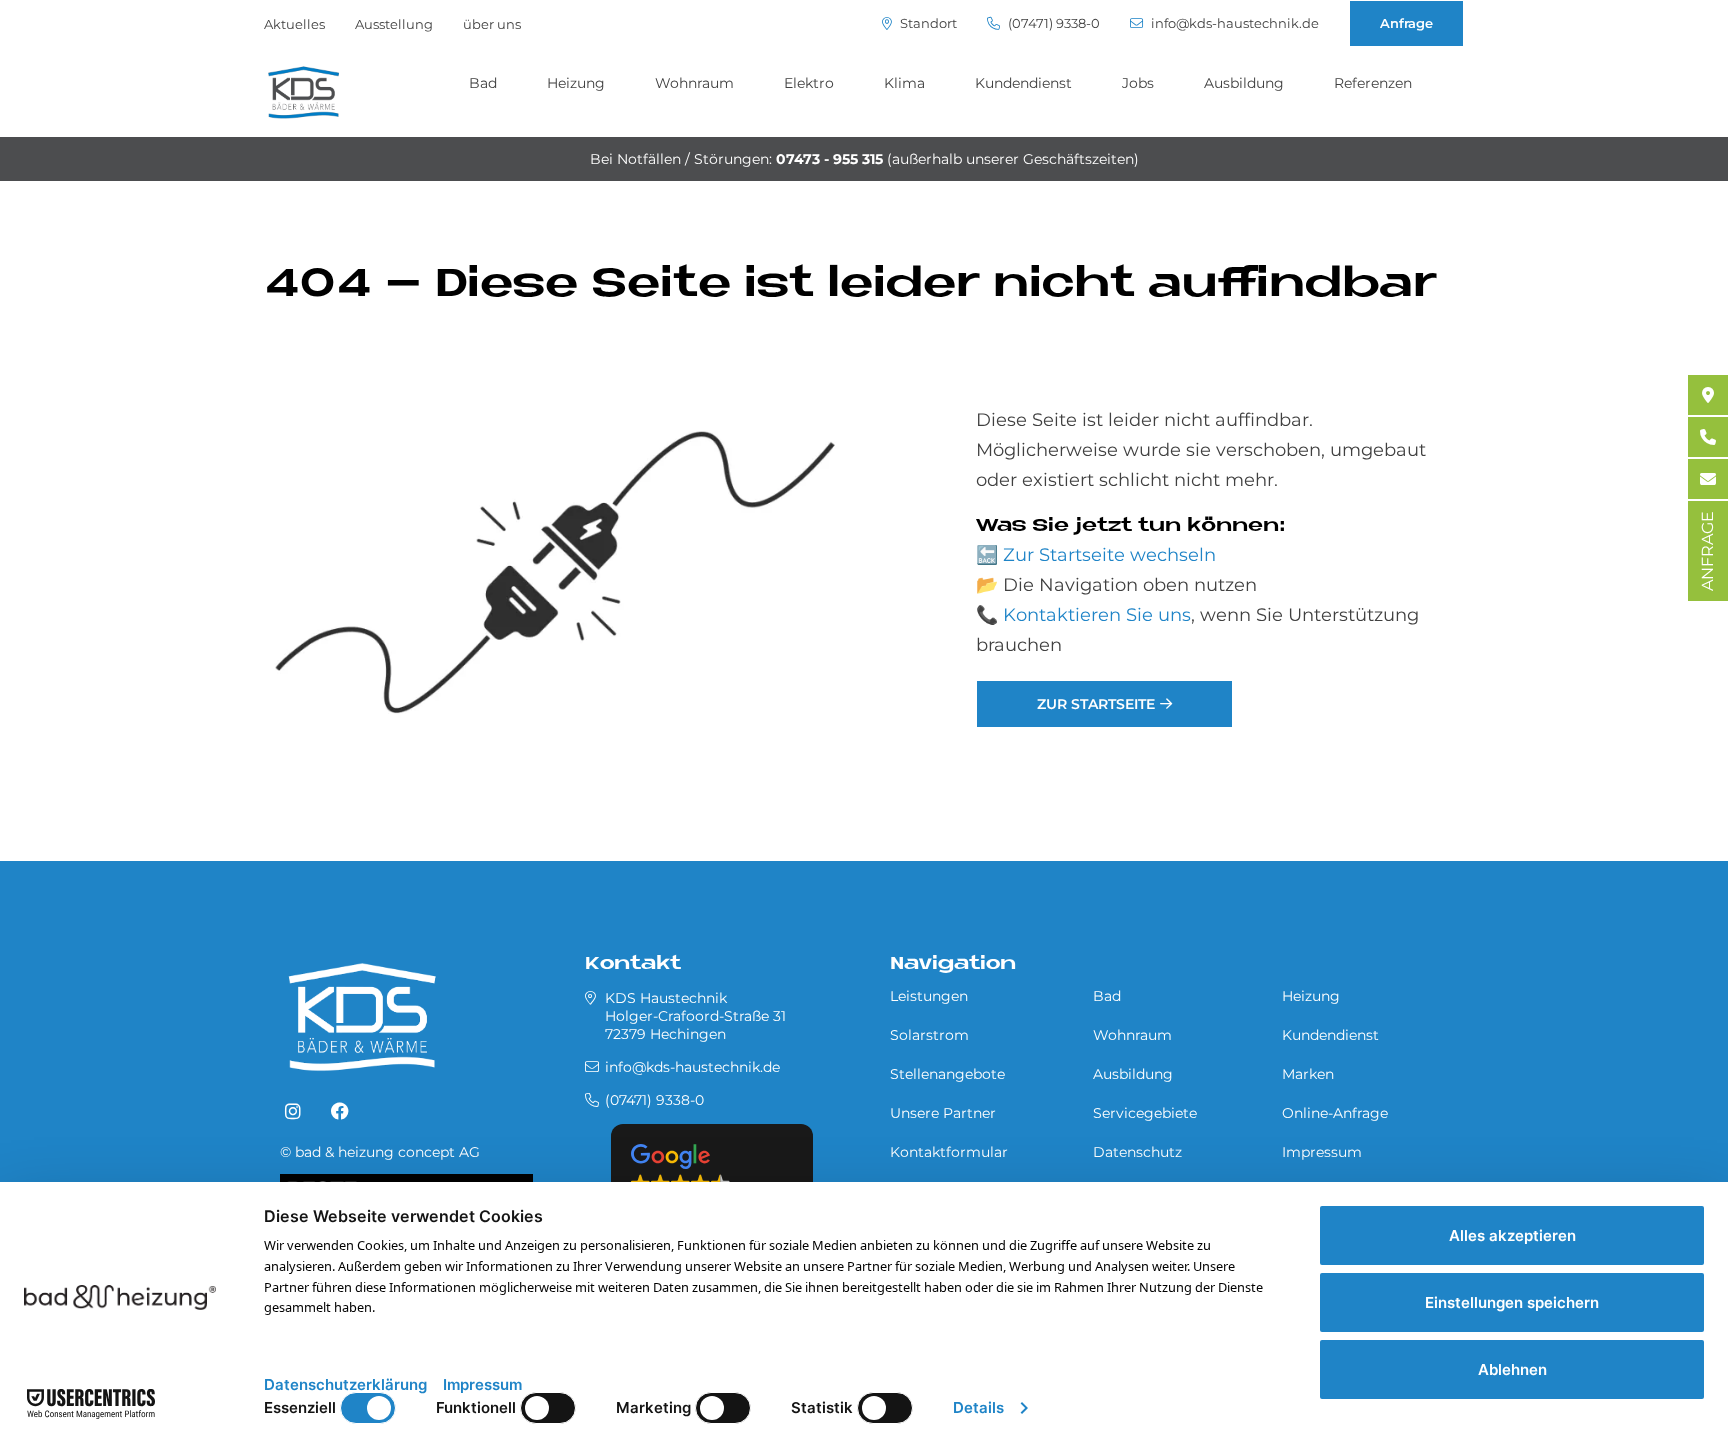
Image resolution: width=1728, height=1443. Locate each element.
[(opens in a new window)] (293, 1112)
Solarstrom (929, 1035)
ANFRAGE (1707, 551)
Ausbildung (1244, 83)
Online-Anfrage (1335, 1113)
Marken (1308, 1074)
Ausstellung (394, 24)
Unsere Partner (943, 1113)
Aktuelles (294, 24)
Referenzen (1373, 83)
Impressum (1322, 1152)
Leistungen (929, 996)
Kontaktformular (949, 1152)
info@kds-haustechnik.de (1233, 23)
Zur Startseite (1096, 704)
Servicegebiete (1145, 1113)
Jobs (1138, 83)
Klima (904, 83)
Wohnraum (694, 83)
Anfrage (1406, 23)
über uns (492, 24)
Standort (927, 23)
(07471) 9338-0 (1052, 23)
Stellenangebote (947, 1074)
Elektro (809, 83)
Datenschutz (1137, 1152)
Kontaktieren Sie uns (1097, 615)
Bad (483, 83)
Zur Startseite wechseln (1109, 555)
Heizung (576, 83)
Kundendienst (1023, 83)
